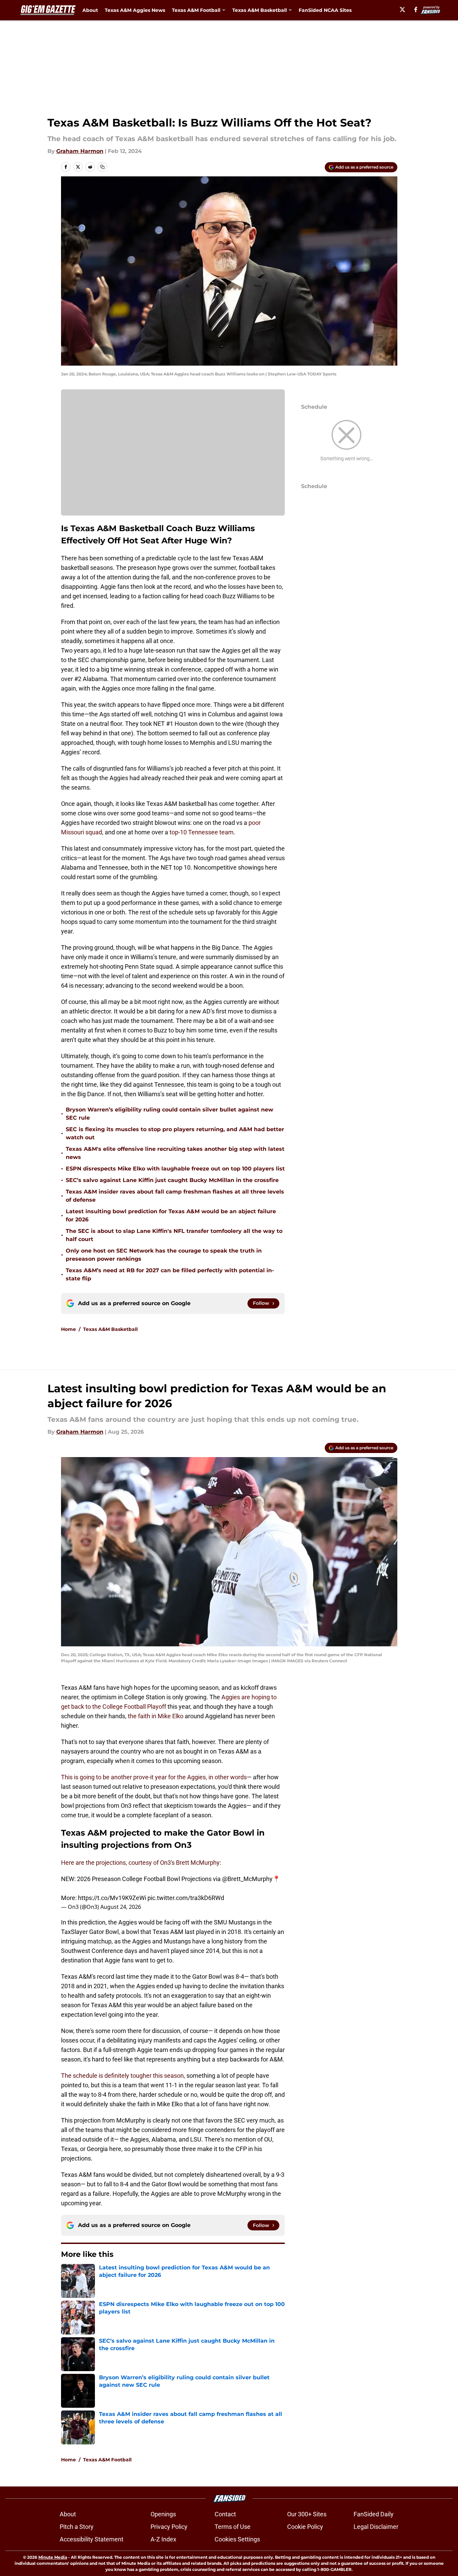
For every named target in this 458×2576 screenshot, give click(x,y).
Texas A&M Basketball (110, 1329)
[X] (402, 9)
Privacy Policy (169, 2527)
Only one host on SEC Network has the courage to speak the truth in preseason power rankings (164, 1255)
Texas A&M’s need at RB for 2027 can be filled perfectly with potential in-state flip (170, 1274)
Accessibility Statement (92, 2539)
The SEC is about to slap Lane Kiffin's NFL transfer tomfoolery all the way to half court (174, 1235)
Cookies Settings (237, 2539)
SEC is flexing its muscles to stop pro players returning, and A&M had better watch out (175, 1133)
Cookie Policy (305, 2527)
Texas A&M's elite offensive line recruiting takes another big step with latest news (175, 1153)
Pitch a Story (77, 2527)
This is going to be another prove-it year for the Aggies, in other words (154, 1777)
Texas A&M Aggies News (135, 10)
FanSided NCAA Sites (325, 10)
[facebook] (416, 9)
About (90, 10)
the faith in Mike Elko (156, 1716)
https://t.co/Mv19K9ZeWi (112, 1898)
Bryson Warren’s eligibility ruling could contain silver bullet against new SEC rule (170, 1114)
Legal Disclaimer (376, 2527)
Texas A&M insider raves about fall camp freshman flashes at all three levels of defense (175, 1196)
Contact (225, 2514)
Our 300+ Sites (307, 2514)
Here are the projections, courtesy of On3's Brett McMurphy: (141, 1863)
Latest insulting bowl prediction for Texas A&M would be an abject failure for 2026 (171, 1215)
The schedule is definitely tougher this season (122, 2076)
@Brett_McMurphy (247, 1879)
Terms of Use (233, 2527)
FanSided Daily (374, 2514)
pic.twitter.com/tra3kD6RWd (186, 1898)
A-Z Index (163, 2539)
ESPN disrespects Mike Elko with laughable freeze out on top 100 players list (175, 1169)
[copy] (102, 167)
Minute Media (53, 2557)
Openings (163, 2514)
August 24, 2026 (121, 1907)
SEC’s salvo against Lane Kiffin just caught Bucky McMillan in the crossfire (172, 1180)
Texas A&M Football (107, 2460)
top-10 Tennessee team (201, 832)
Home (68, 1329)
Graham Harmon (80, 151)
